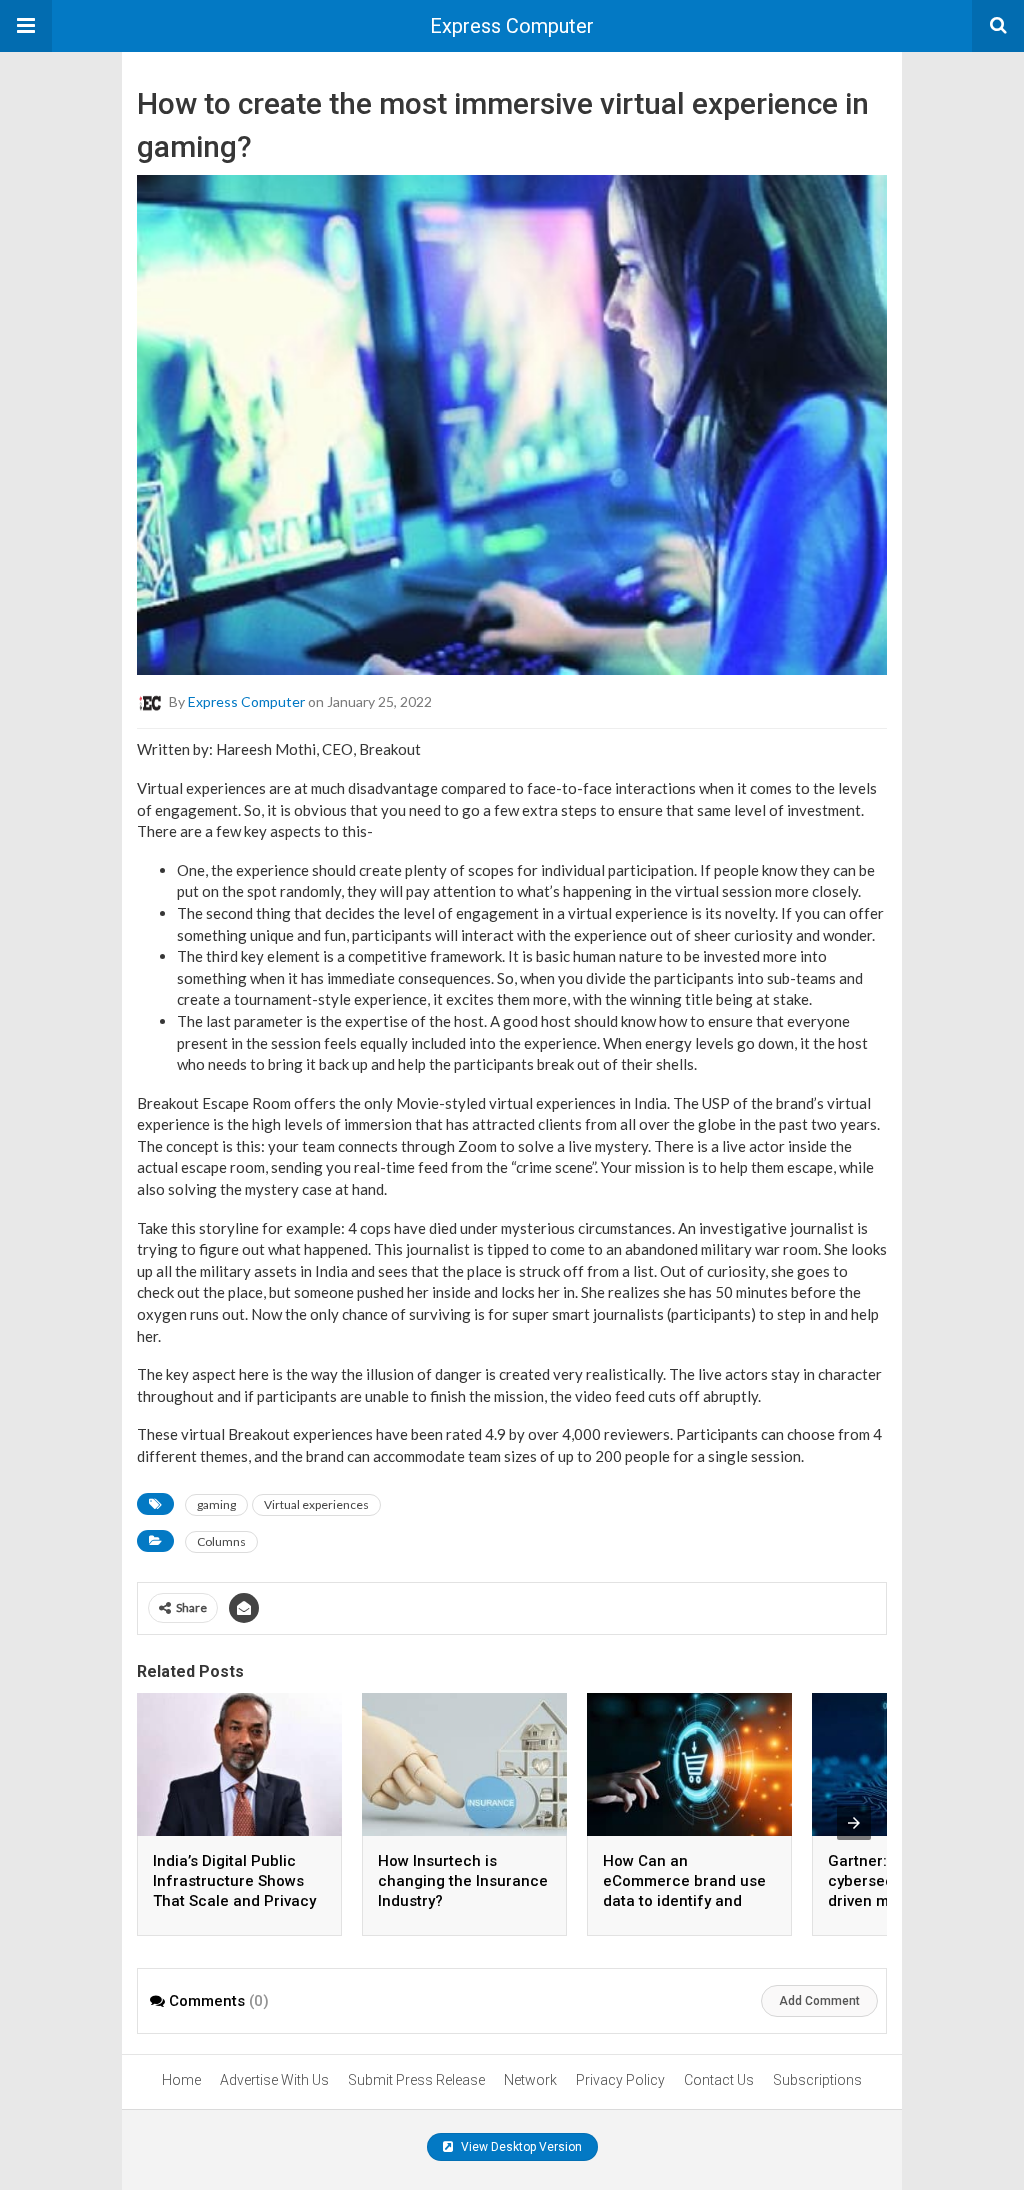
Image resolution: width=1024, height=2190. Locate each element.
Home (181, 2080)
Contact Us (719, 2080)
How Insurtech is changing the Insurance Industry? (463, 1881)
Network (530, 2080)
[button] (26, 26)
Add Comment (819, 2001)
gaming (216, 1504)
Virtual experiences (316, 1504)
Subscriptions (817, 2080)
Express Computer (512, 26)
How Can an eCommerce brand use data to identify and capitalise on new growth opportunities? (684, 1901)
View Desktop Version (520, 2147)
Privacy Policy (620, 2080)
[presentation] (854, 1823)
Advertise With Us (274, 2080)
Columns (221, 1541)
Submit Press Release (416, 2080)
